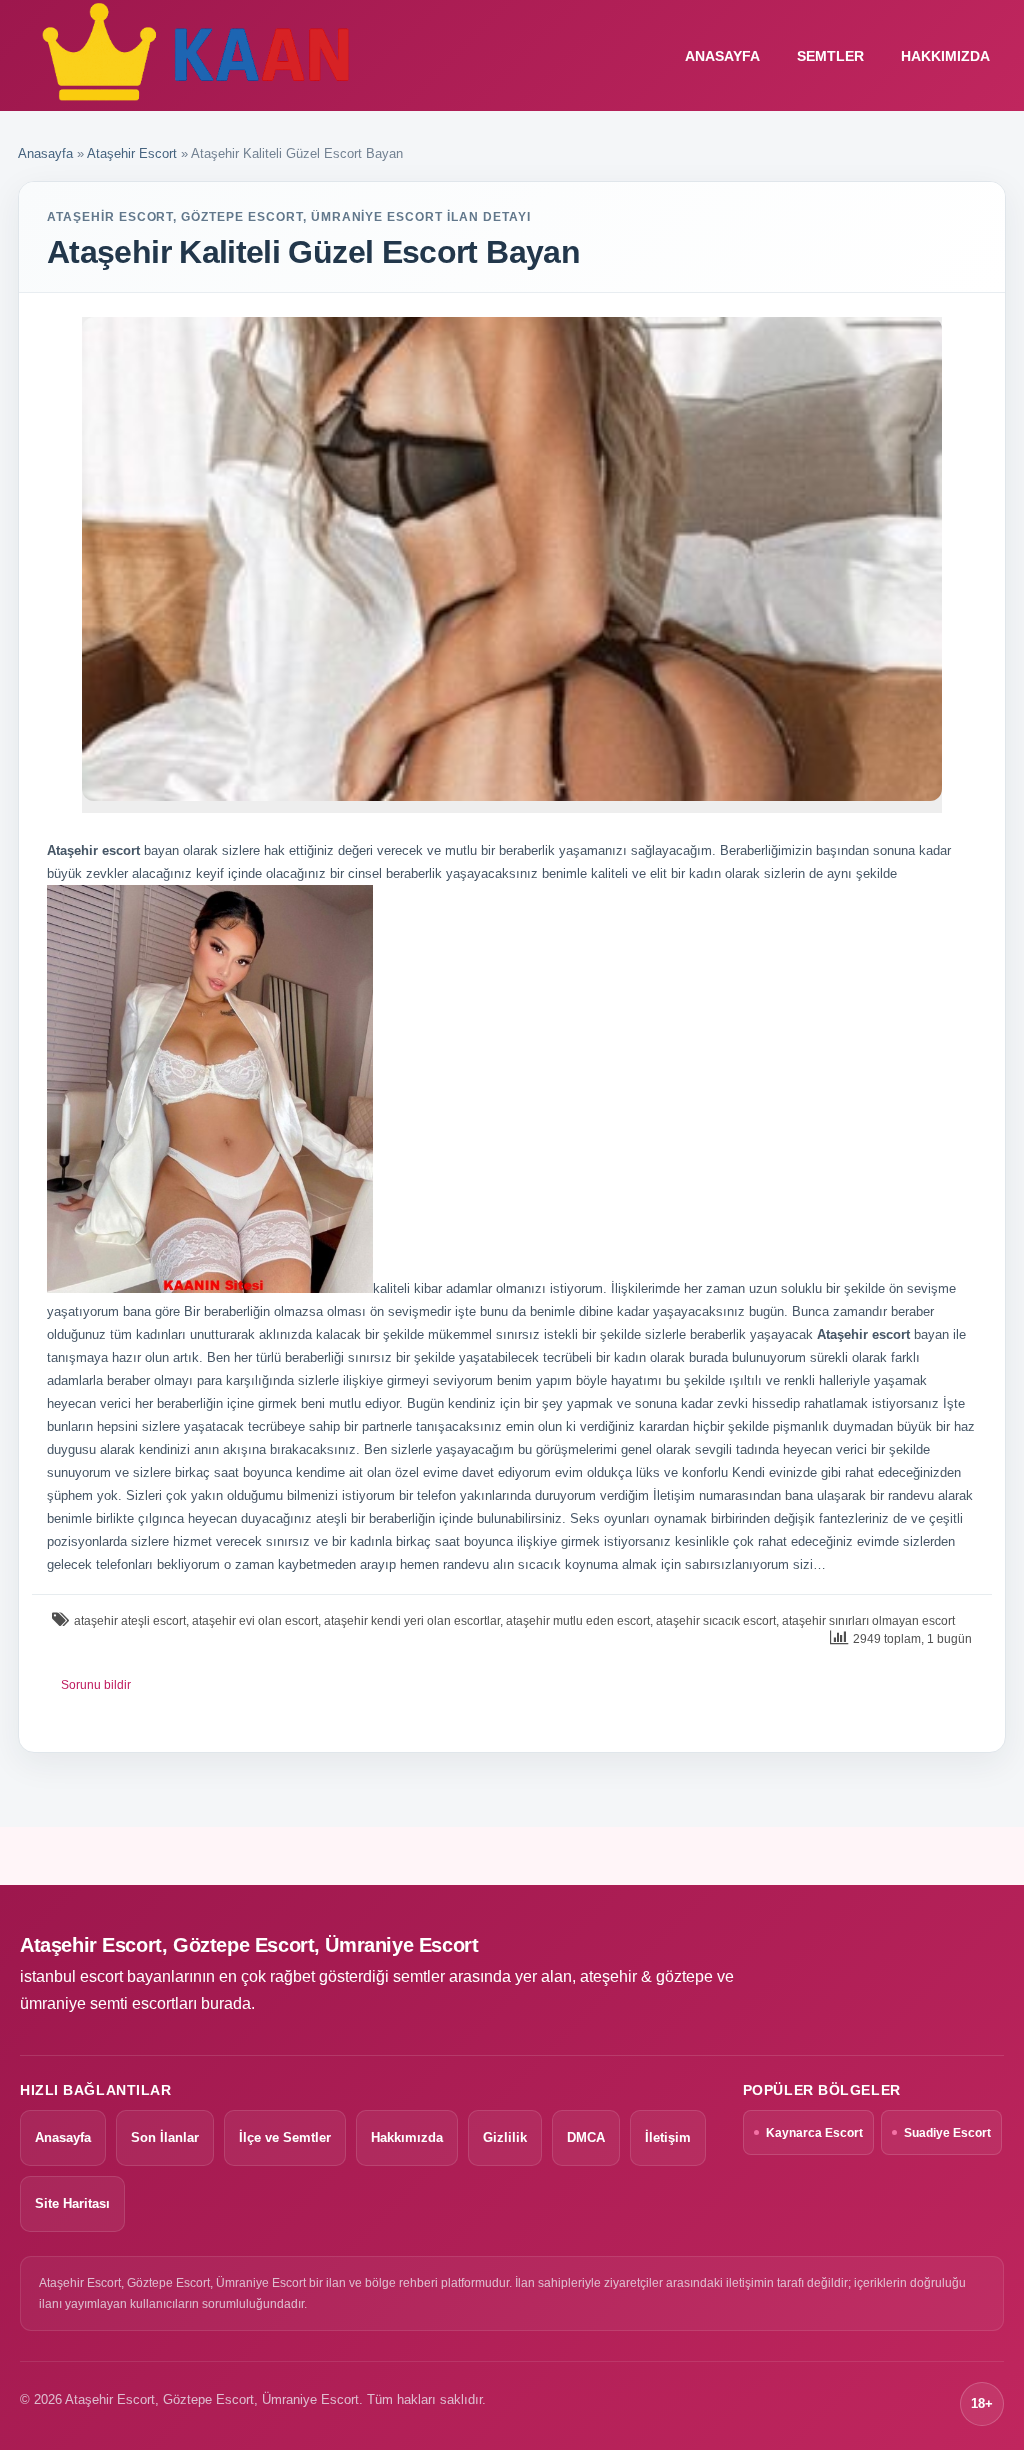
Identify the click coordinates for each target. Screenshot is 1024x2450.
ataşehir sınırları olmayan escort (868, 1621)
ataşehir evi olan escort (255, 1621)
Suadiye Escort (947, 2133)
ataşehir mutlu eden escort (578, 1621)
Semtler (830, 56)
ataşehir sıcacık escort (716, 1621)
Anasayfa (45, 153)
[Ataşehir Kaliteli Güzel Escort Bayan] (512, 559)
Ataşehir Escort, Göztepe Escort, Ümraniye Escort (249, 1944)
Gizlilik (505, 2137)
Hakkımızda (945, 56)
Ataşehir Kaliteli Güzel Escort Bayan (313, 252)
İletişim (668, 2137)
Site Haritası (72, 2203)
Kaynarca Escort (814, 2133)
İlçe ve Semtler (285, 2137)
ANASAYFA (722, 56)
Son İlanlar (165, 2137)
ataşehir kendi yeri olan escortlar (412, 1621)
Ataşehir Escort (132, 153)
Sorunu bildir (96, 1685)
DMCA (586, 2137)
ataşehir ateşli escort (130, 1621)
